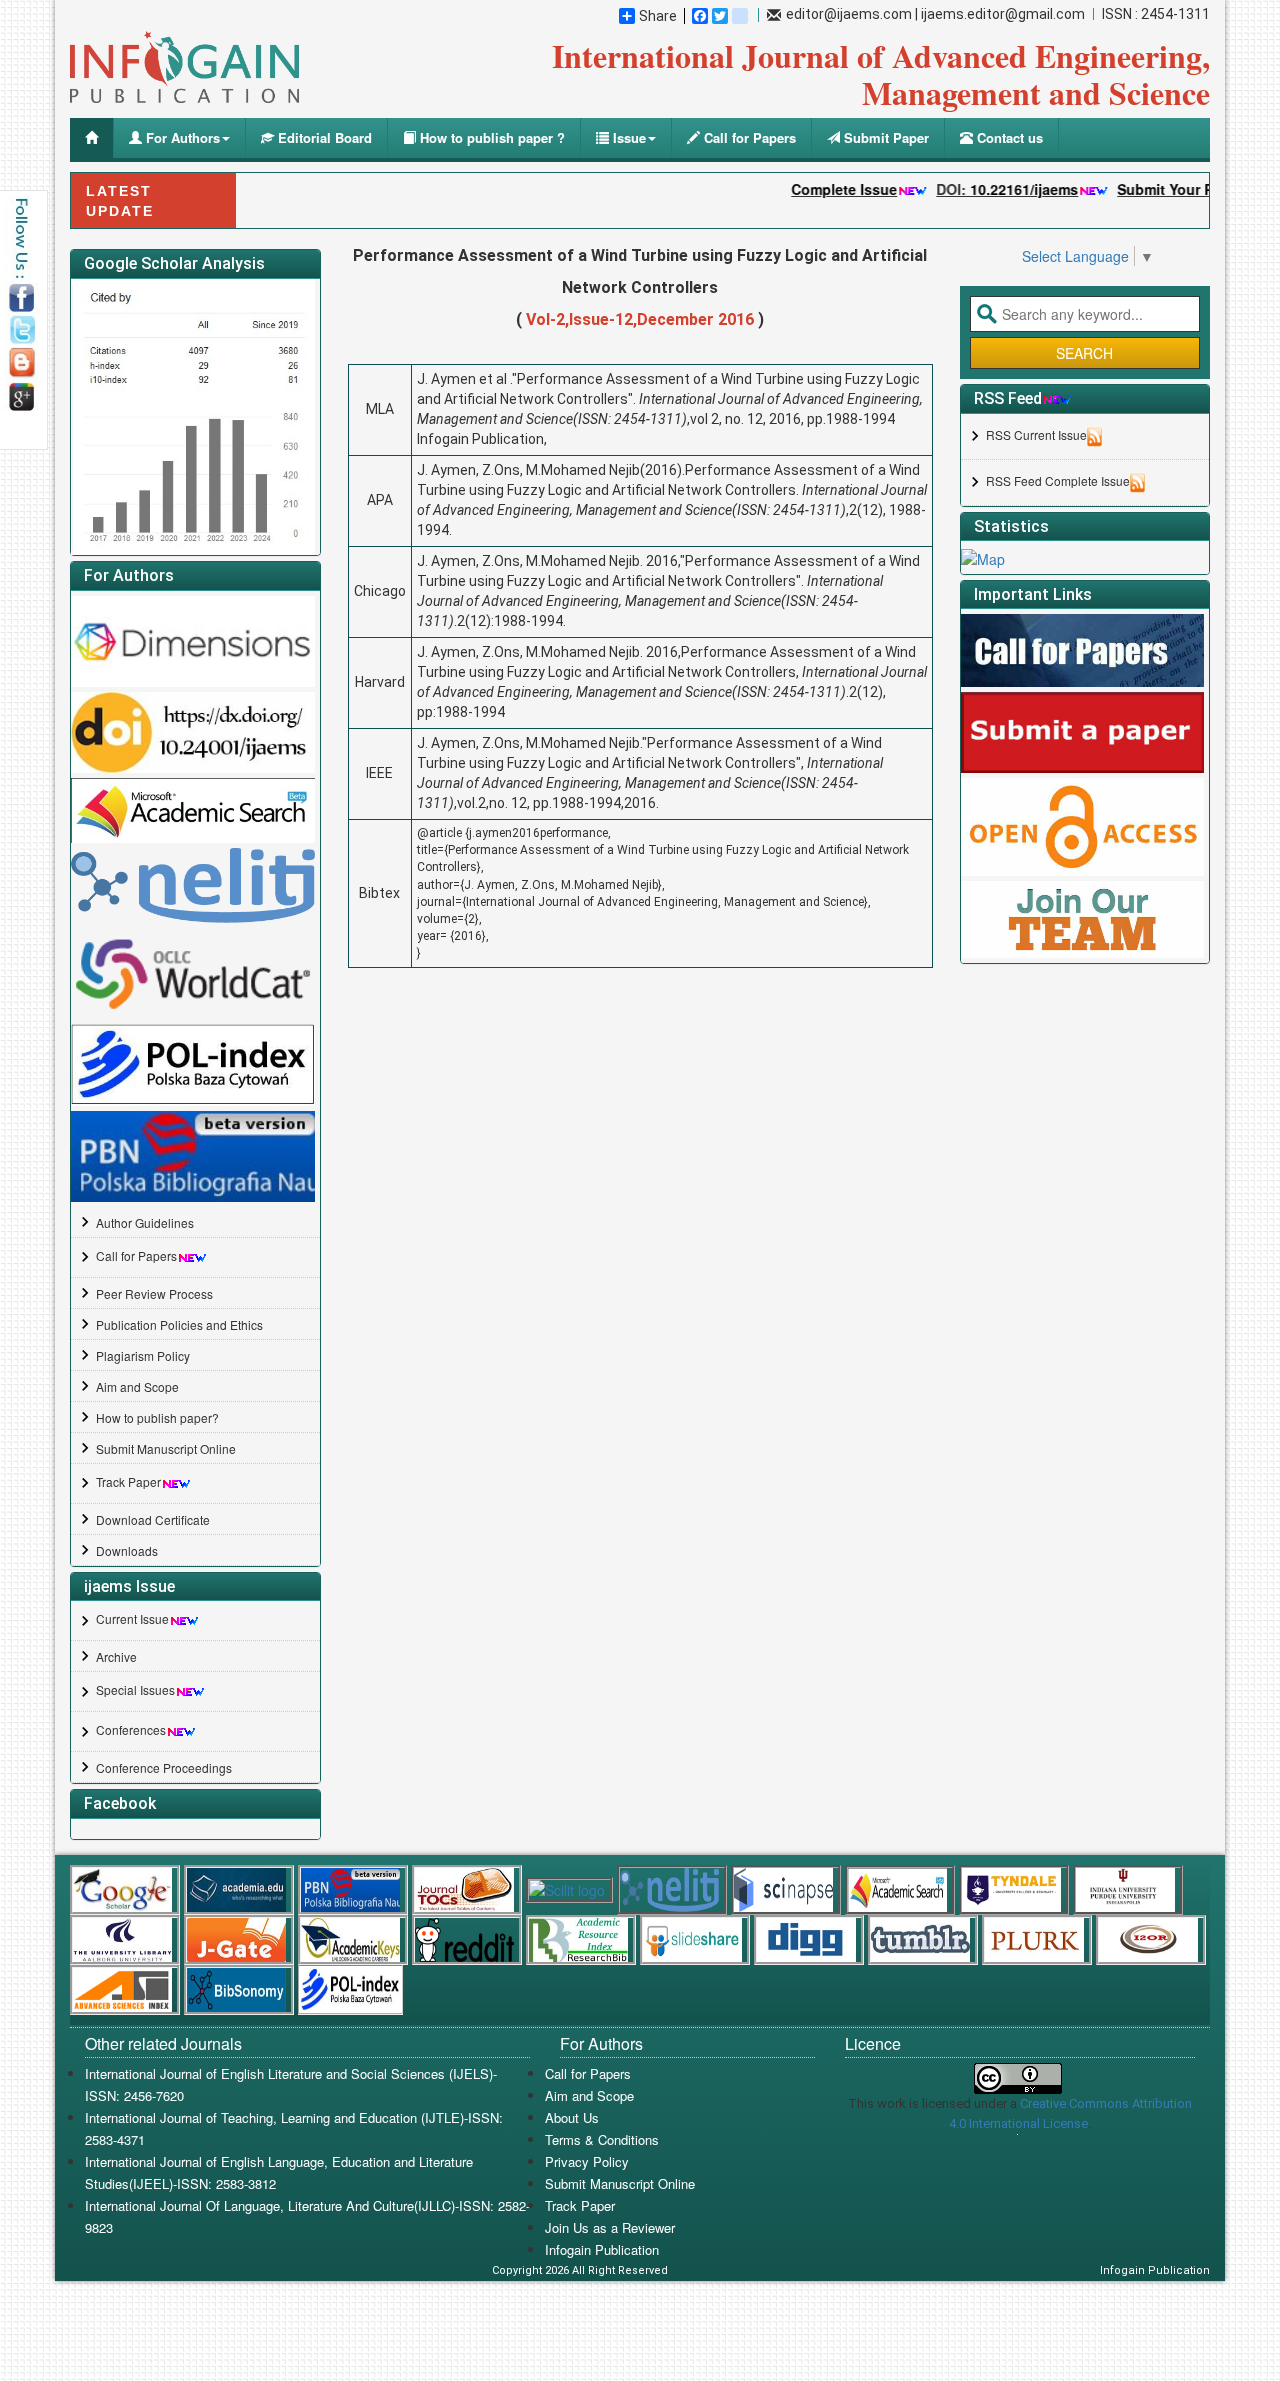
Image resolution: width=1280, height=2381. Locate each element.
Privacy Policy (587, 2161)
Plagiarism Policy (143, 1355)
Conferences (131, 1729)
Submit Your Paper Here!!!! (1173, 189)
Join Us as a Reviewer (610, 2227)
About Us (572, 2117)
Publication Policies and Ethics (179, 1324)
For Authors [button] (181, 137)
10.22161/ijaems (990, 189)
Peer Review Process (154, 1293)
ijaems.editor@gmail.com (1003, 14)
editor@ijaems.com (849, 14)
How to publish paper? (157, 1417)
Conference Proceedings (164, 1767)
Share (658, 16)
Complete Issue (810, 189)
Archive (116, 1656)
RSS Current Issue (1036, 434)
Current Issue (132, 1618)
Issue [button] (627, 137)
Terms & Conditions (602, 2139)
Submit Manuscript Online (166, 1448)
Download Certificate (153, 1519)
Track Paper (128, 1481)
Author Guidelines (145, 1222)
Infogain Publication (602, 2249)
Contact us (1008, 137)
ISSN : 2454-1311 (1156, 14)
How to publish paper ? (490, 137)
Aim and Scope (137, 1386)
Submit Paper (884, 137)
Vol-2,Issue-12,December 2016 (640, 319)
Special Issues (135, 1689)
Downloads (127, 1550)
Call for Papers (748, 137)
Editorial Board (323, 137)
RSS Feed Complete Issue (1058, 480)
